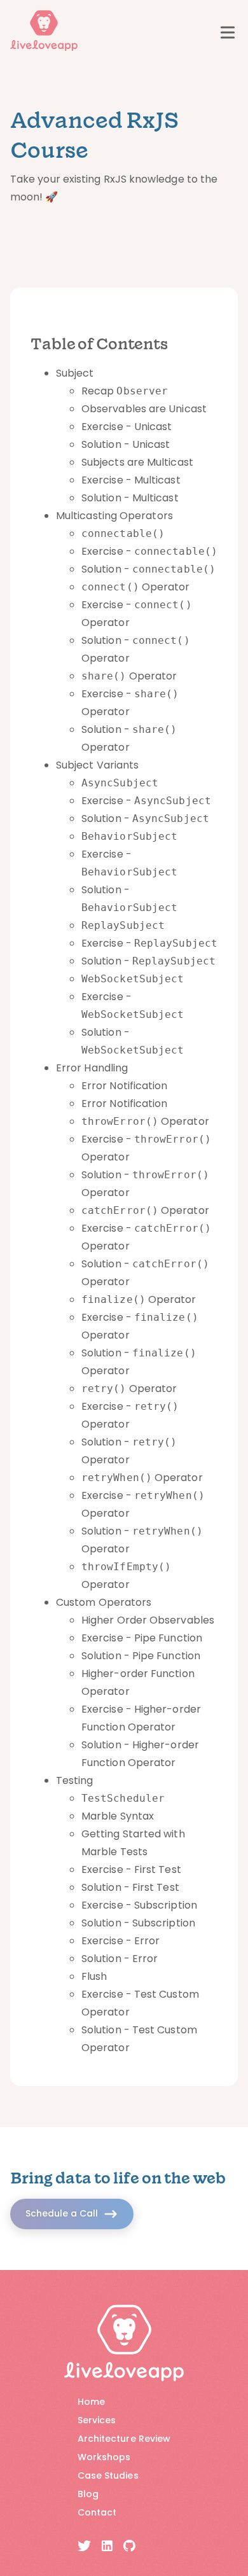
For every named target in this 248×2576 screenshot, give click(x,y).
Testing (75, 1780)
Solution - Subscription (138, 1923)
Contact (97, 2512)
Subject (75, 373)
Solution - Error (120, 1959)
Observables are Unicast (144, 409)
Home (91, 2402)
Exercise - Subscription (139, 1905)
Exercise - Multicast (131, 480)
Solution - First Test (130, 1887)
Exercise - (149, 551)
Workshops (104, 2457)
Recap (125, 391)
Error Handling (92, 1068)
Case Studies (108, 2475)
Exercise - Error (121, 1941)
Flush (94, 1976)
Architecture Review (124, 2439)
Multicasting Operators (114, 516)
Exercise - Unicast (127, 427)
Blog (88, 2494)
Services (97, 2420)
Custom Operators (104, 1602)
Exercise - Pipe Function (142, 1638)
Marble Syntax (118, 1816)
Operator (135, 587)
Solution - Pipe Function (141, 1656)
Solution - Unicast (126, 444)
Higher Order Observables (148, 1620)
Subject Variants (97, 765)
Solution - (148, 569)
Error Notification (124, 1086)
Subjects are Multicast (137, 462)
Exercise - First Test (131, 1869)
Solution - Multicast (130, 498)
